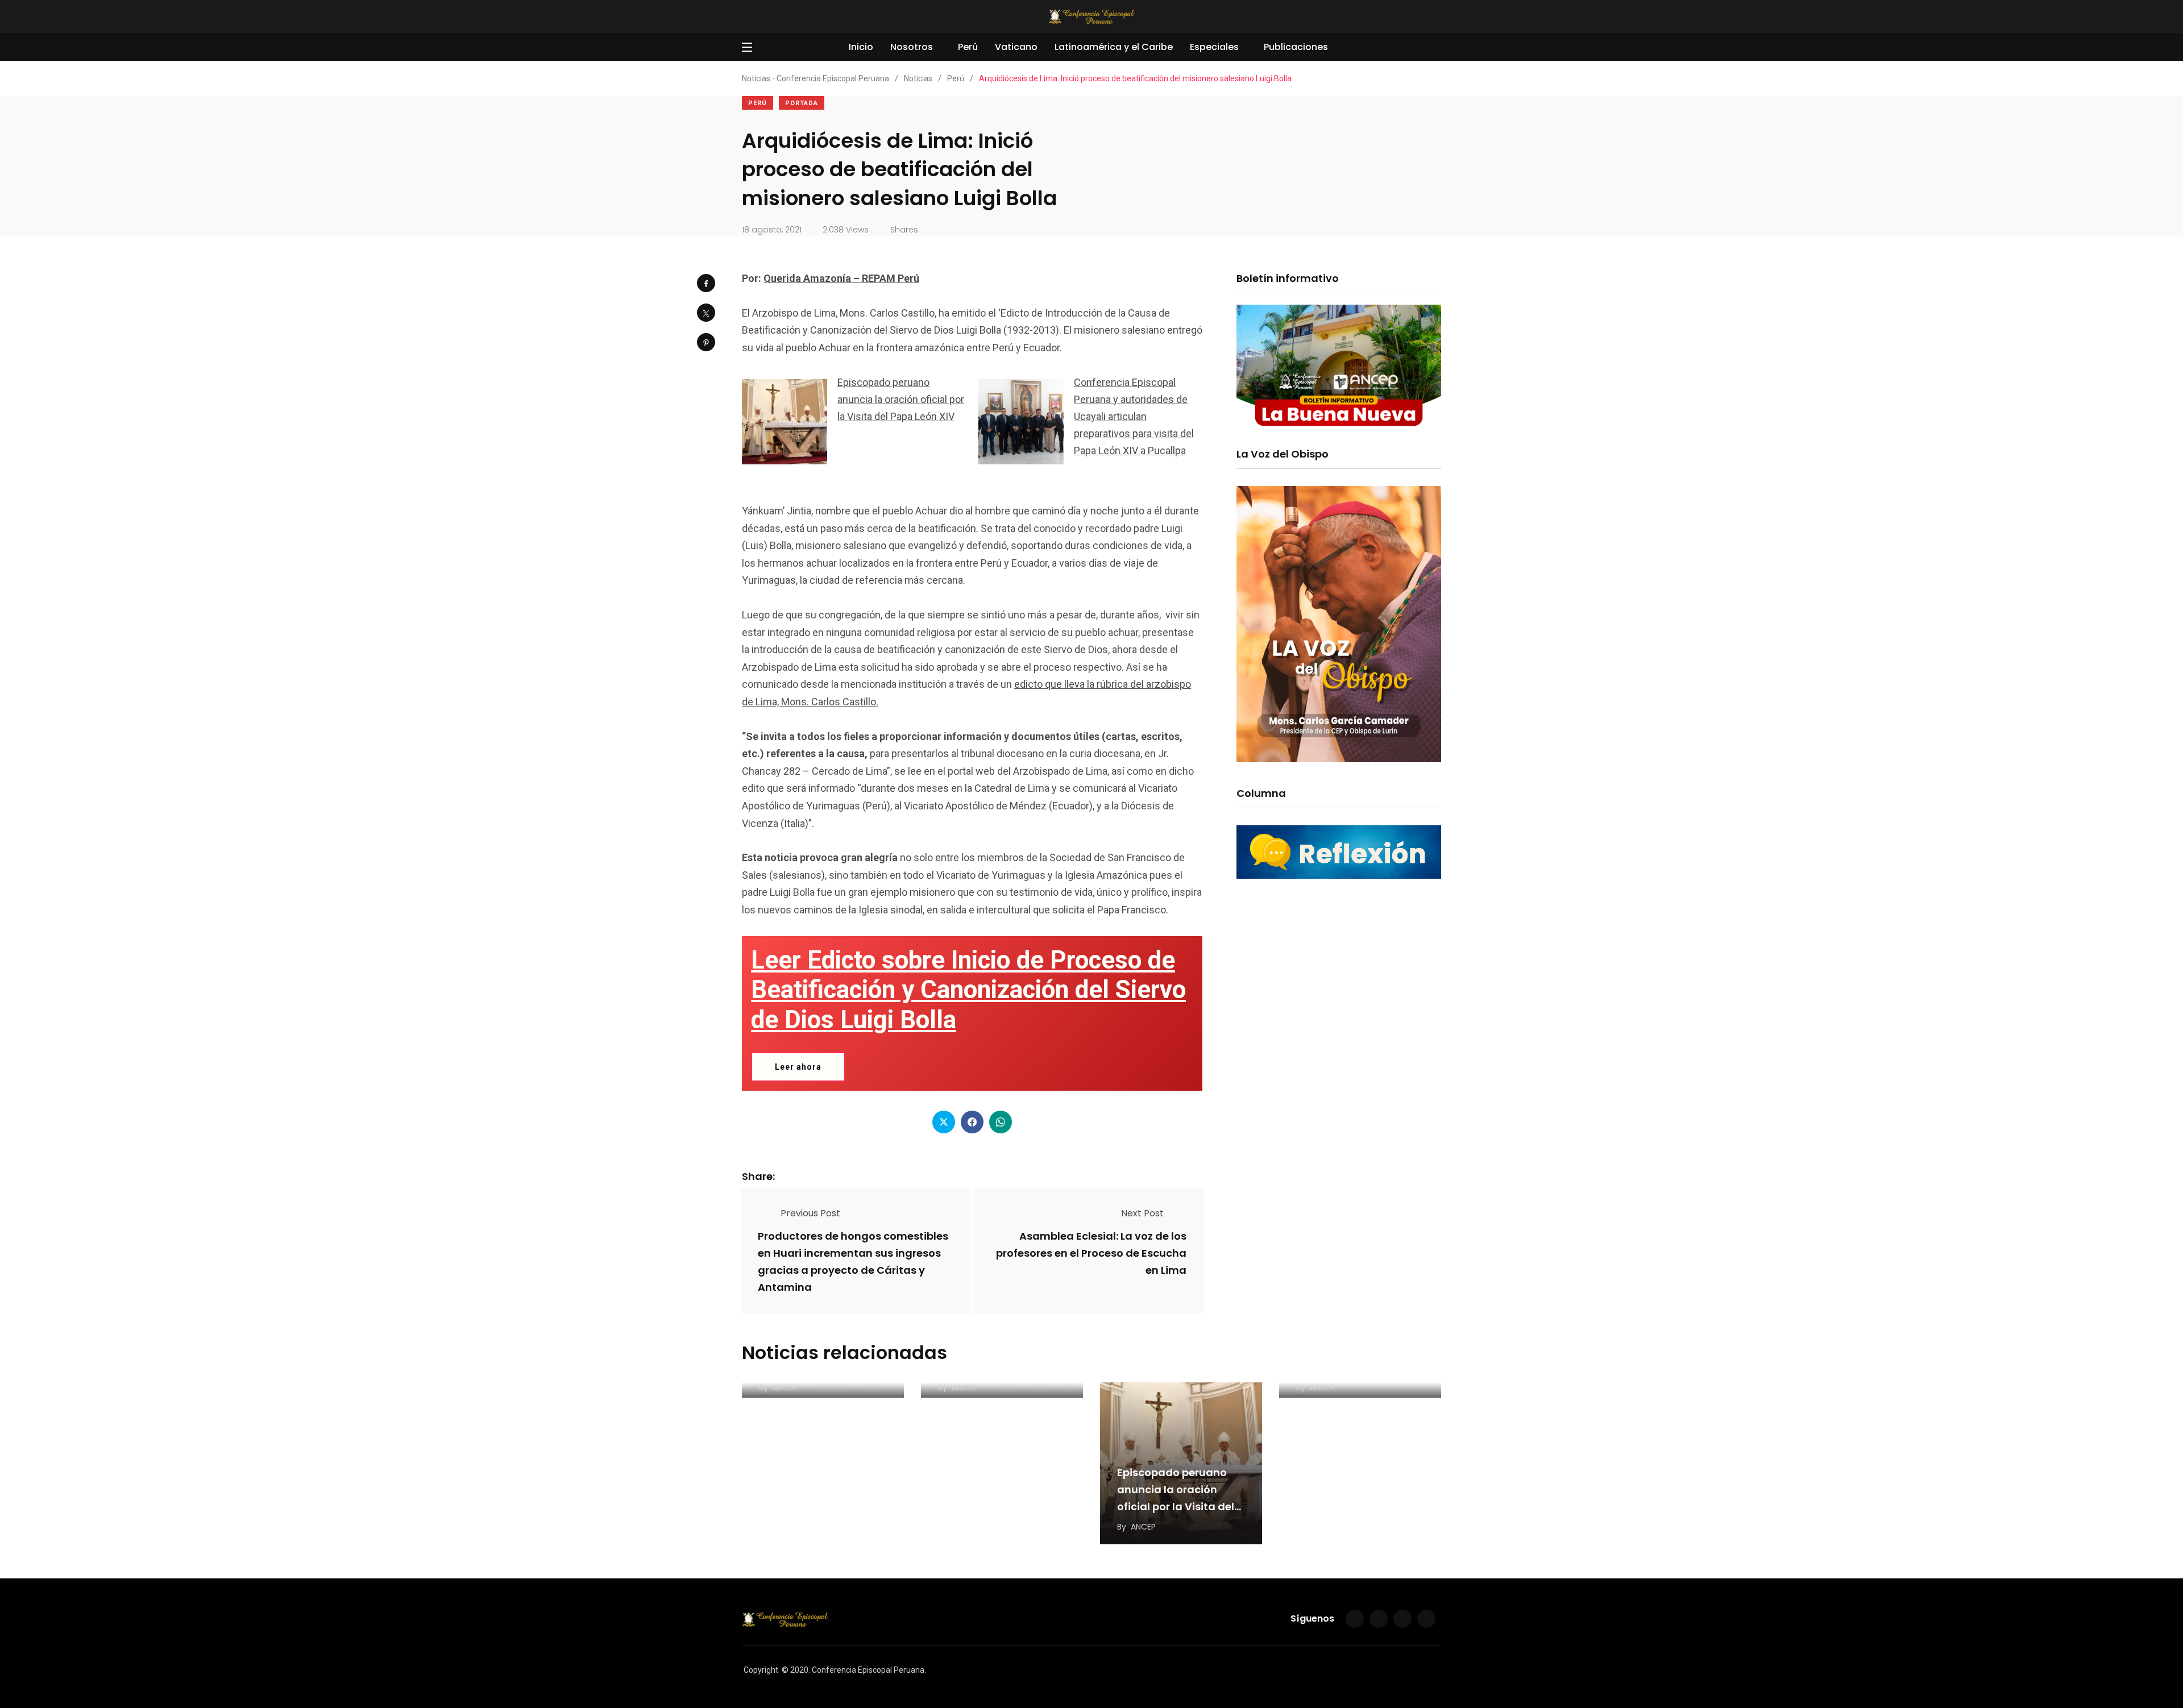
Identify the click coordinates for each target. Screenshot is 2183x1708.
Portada (802, 103)
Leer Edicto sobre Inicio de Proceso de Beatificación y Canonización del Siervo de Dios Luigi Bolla (968, 990)
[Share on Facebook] (706, 283)
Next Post (1142, 1213)
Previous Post (810, 1213)
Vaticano (1016, 47)
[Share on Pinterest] (706, 342)
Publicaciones (1296, 47)
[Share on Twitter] (706, 313)
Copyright (761, 1670)
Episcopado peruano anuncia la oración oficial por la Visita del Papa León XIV (901, 399)
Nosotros (912, 47)
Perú (968, 47)
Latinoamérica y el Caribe (1114, 47)
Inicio (861, 47)
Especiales (1214, 47)
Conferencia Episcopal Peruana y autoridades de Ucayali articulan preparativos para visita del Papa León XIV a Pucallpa (1134, 416)
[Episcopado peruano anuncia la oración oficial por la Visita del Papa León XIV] (785, 422)
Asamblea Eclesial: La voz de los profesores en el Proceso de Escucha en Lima (1091, 1254)
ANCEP (785, 1387)
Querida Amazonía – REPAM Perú (841, 278)
